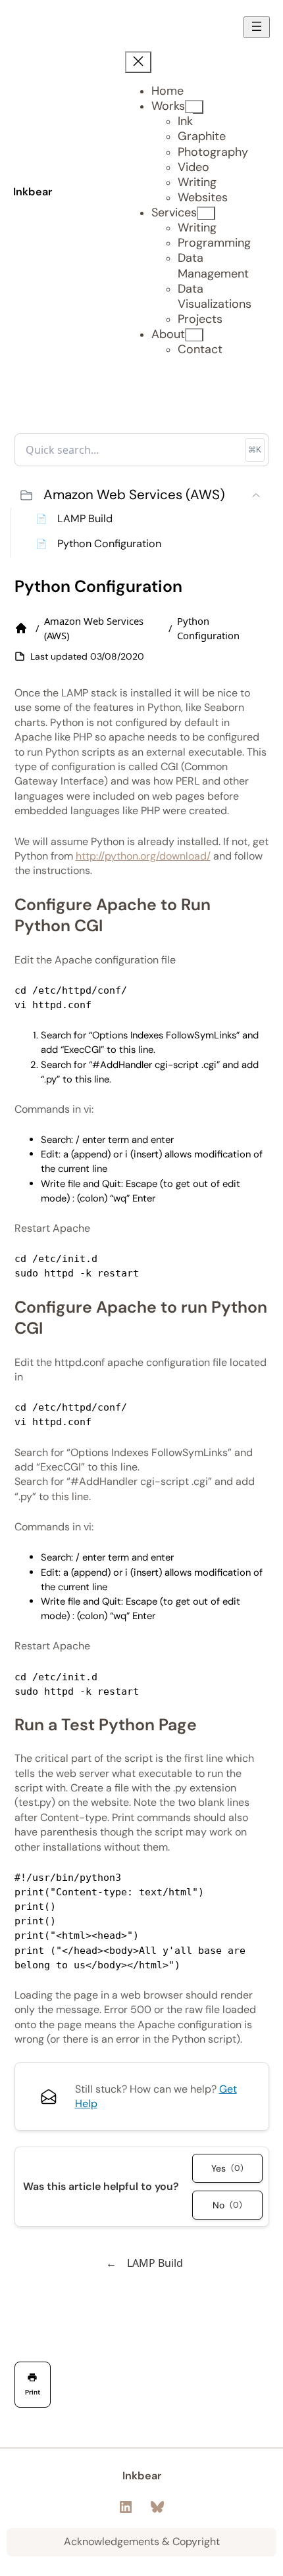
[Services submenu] (206, 213)
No (227, 2205)
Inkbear (33, 192)
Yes (227, 2168)
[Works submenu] (194, 107)
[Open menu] (257, 27)
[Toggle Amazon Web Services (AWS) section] (256, 495)
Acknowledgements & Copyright (142, 2541)
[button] (142, 495)
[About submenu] (194, 335)
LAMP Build (85, 519)
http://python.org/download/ (143, 856)
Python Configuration (109, 544)
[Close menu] (138, 62)
